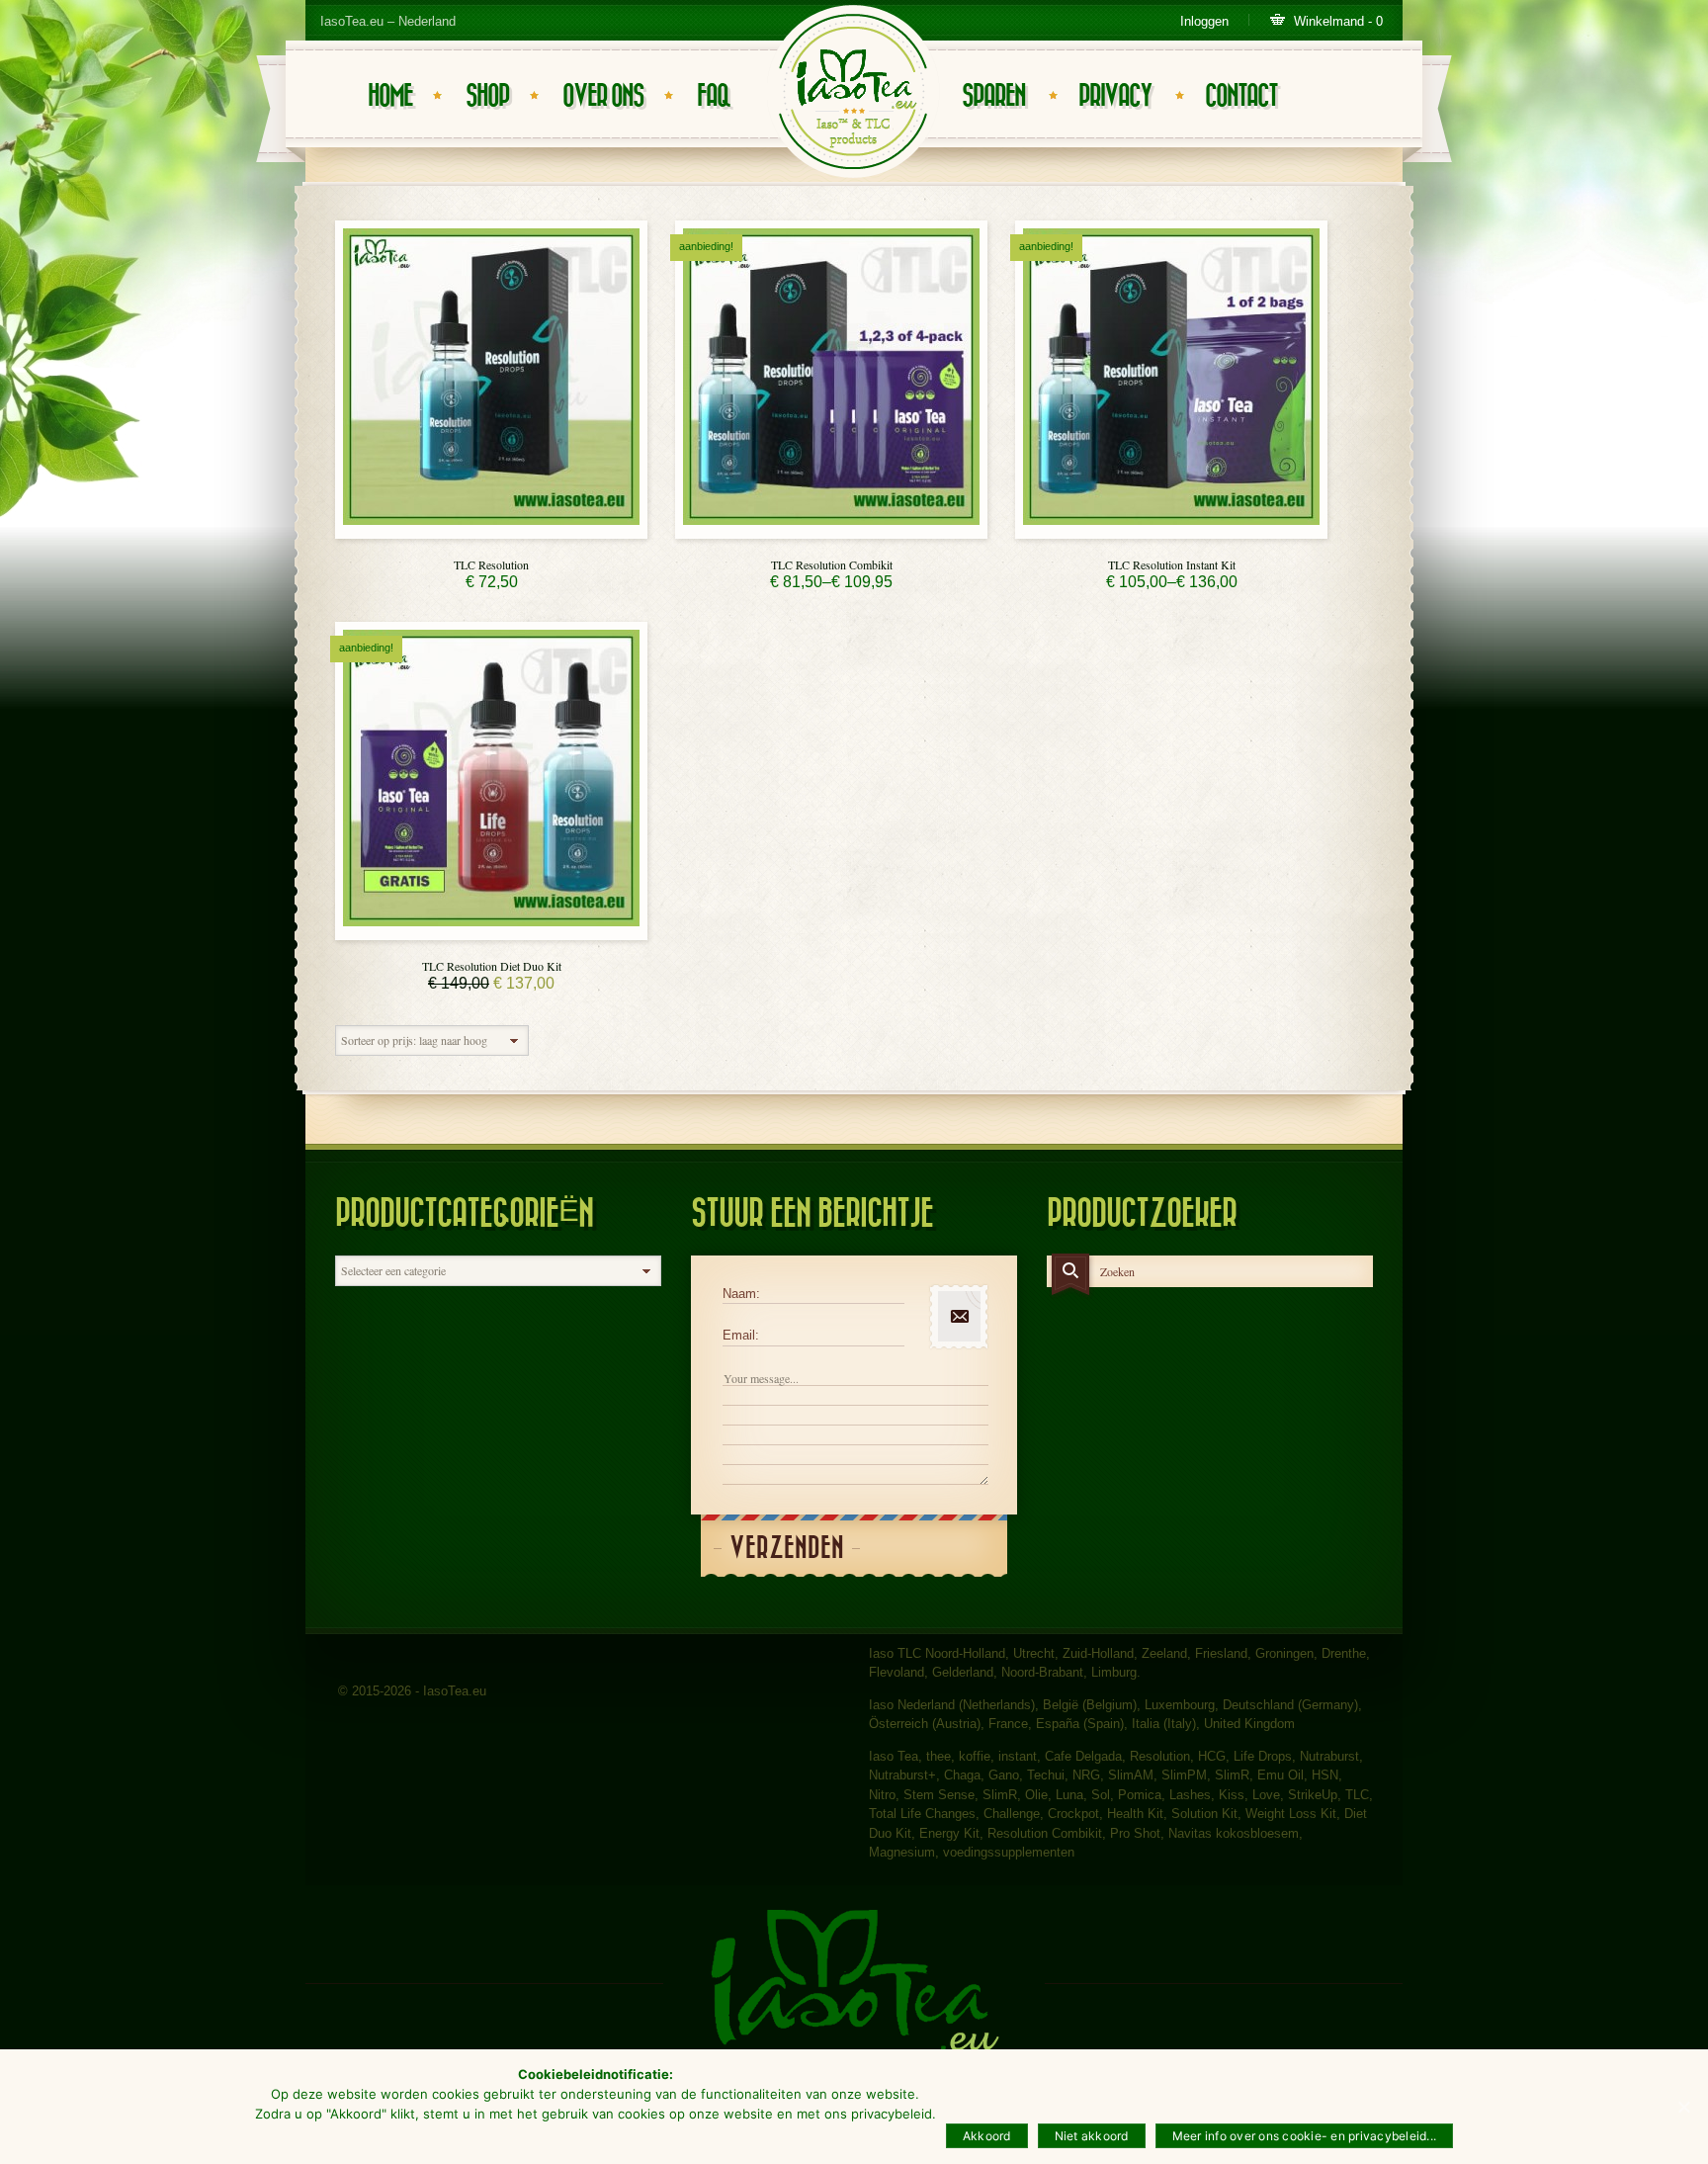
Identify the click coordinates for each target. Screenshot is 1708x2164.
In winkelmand (491, 533)
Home (390, 96)
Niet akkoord (1092, 2136)
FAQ (713, 96)
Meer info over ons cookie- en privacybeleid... (1305, 2136)
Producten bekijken (831, 533)
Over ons (603, 96)
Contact (1241, 96)
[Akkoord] (1683, 2107)
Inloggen (1204, 21)
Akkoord (987, 2136)
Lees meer (491, 935)
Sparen (993, 96)
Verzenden (787, 1549)
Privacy (1115, 96)
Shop (487, 96)
